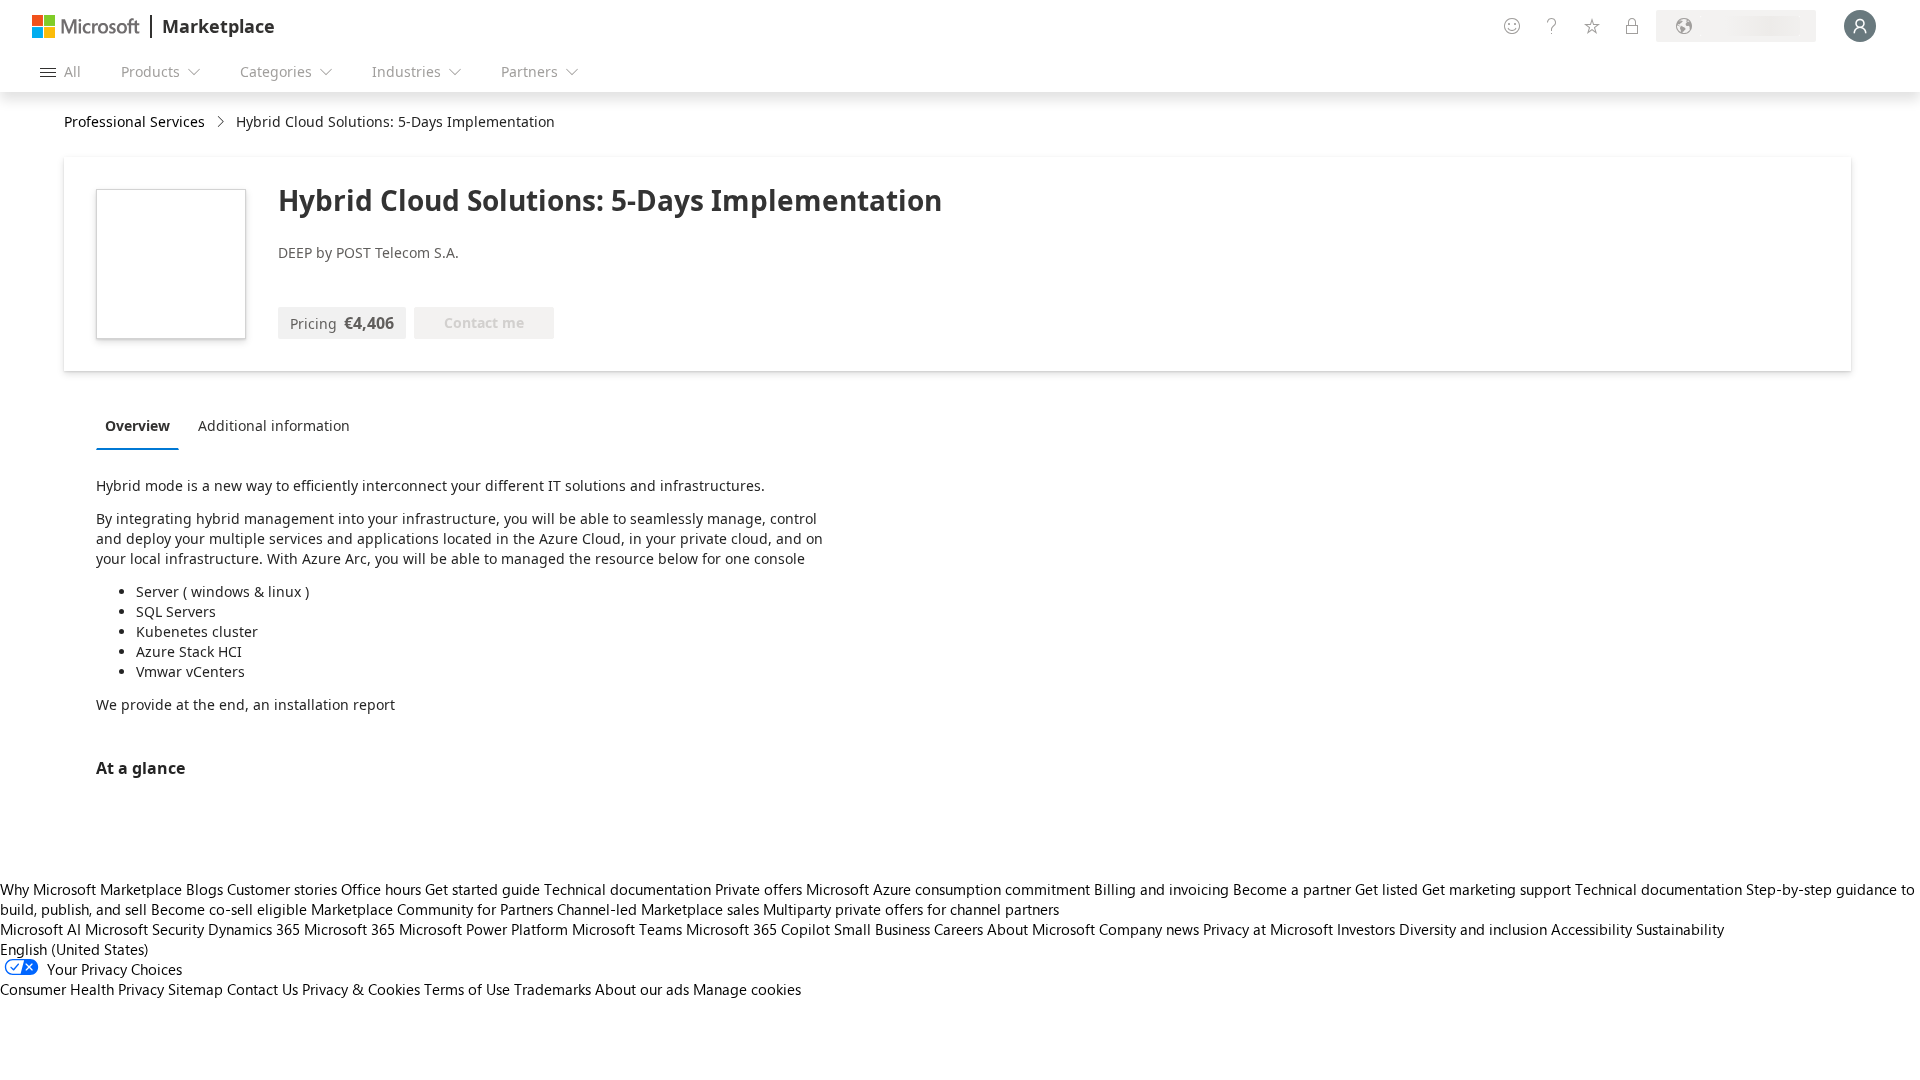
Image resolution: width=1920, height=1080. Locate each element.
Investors (1366, 929)
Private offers (758, 889)
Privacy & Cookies (361, 989)
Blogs (204, 889)
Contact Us (262, 989)
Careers (958, 929)
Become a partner (1292, 889)
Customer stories (282, 889)
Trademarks (552, 989)
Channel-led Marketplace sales (658, 909)
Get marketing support (1496, 889)
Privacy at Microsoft (1268, 929)
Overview (137, 425)
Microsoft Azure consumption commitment (950, 889)
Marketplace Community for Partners (432, 909)
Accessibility (1591, 929)
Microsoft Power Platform (483, 929)
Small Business (882, 929)
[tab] (142, 425)
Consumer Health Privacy (82, 989)
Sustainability (1680, 929)
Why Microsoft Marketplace (91, 889)
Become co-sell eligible (229, 909)
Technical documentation (627, 889)
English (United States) (74, 949)
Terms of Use (467, 989)
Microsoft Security (144, 929)
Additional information (274, 425)
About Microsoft (1041, 929)
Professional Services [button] (134, 121)
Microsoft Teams (627, 929)
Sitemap (195, 989)
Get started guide (482, 889)
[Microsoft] (86, 26)
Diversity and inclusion (1473, 929)
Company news (1149, 929)
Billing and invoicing (1161, 889)
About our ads (642, 989)
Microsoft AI (40, 929)
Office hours (381, 889)
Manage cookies (747, 989)
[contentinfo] (222, 122)
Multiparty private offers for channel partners (911, 909)
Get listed (1386, 889)
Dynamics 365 (254, 929)
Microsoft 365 (349, 929)
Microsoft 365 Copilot (758, 929)
